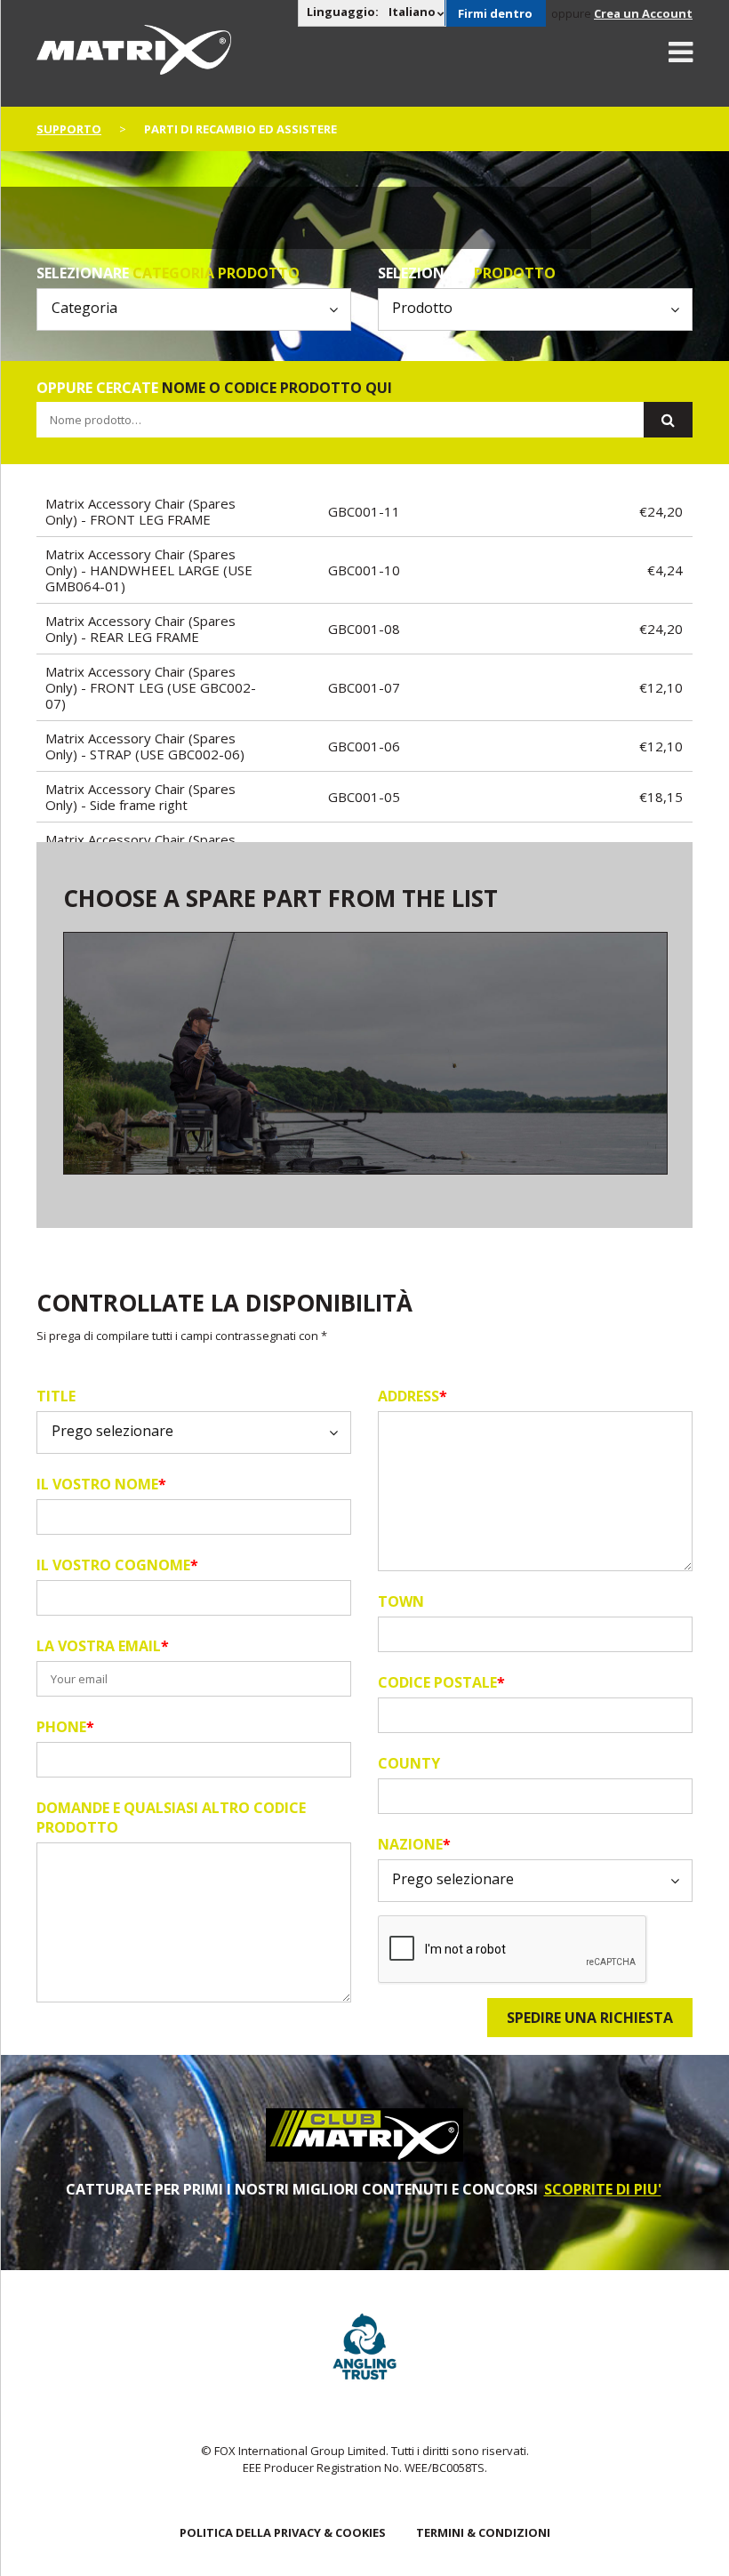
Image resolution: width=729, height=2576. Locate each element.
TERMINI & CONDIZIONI (483, 2532)
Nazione (414, 1844)
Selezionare (168, 273)
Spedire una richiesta (590, 2018)
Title (56, 1396)
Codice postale (441, 1682)
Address (413, 1396)
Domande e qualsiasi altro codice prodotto (171, 1818)
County (409, 1763)
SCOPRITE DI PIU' (603, 2189)
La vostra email (103, 1646)
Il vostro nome (101, 1484)
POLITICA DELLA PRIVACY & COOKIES (283, 2532)
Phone (65, 1727)
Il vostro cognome (117, 1565)
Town (401, 1601)
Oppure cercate (214, 388)
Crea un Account (643, 13)
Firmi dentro (495, 13)
